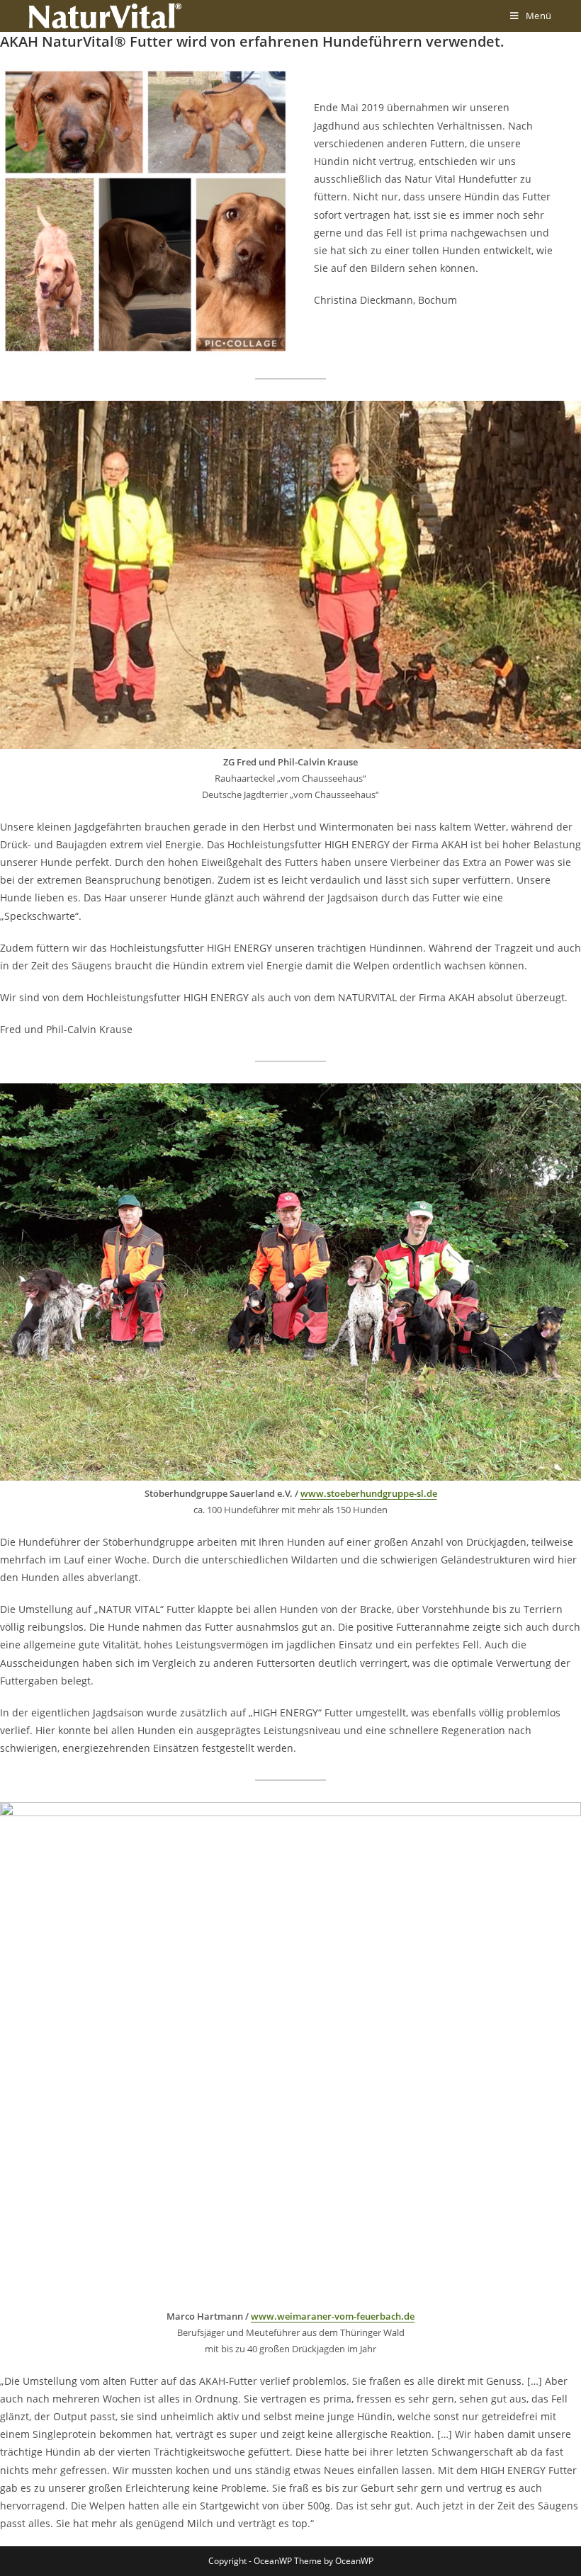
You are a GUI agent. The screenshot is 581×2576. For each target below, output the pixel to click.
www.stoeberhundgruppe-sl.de (369, 1493)
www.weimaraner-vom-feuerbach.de (333, 2316)
